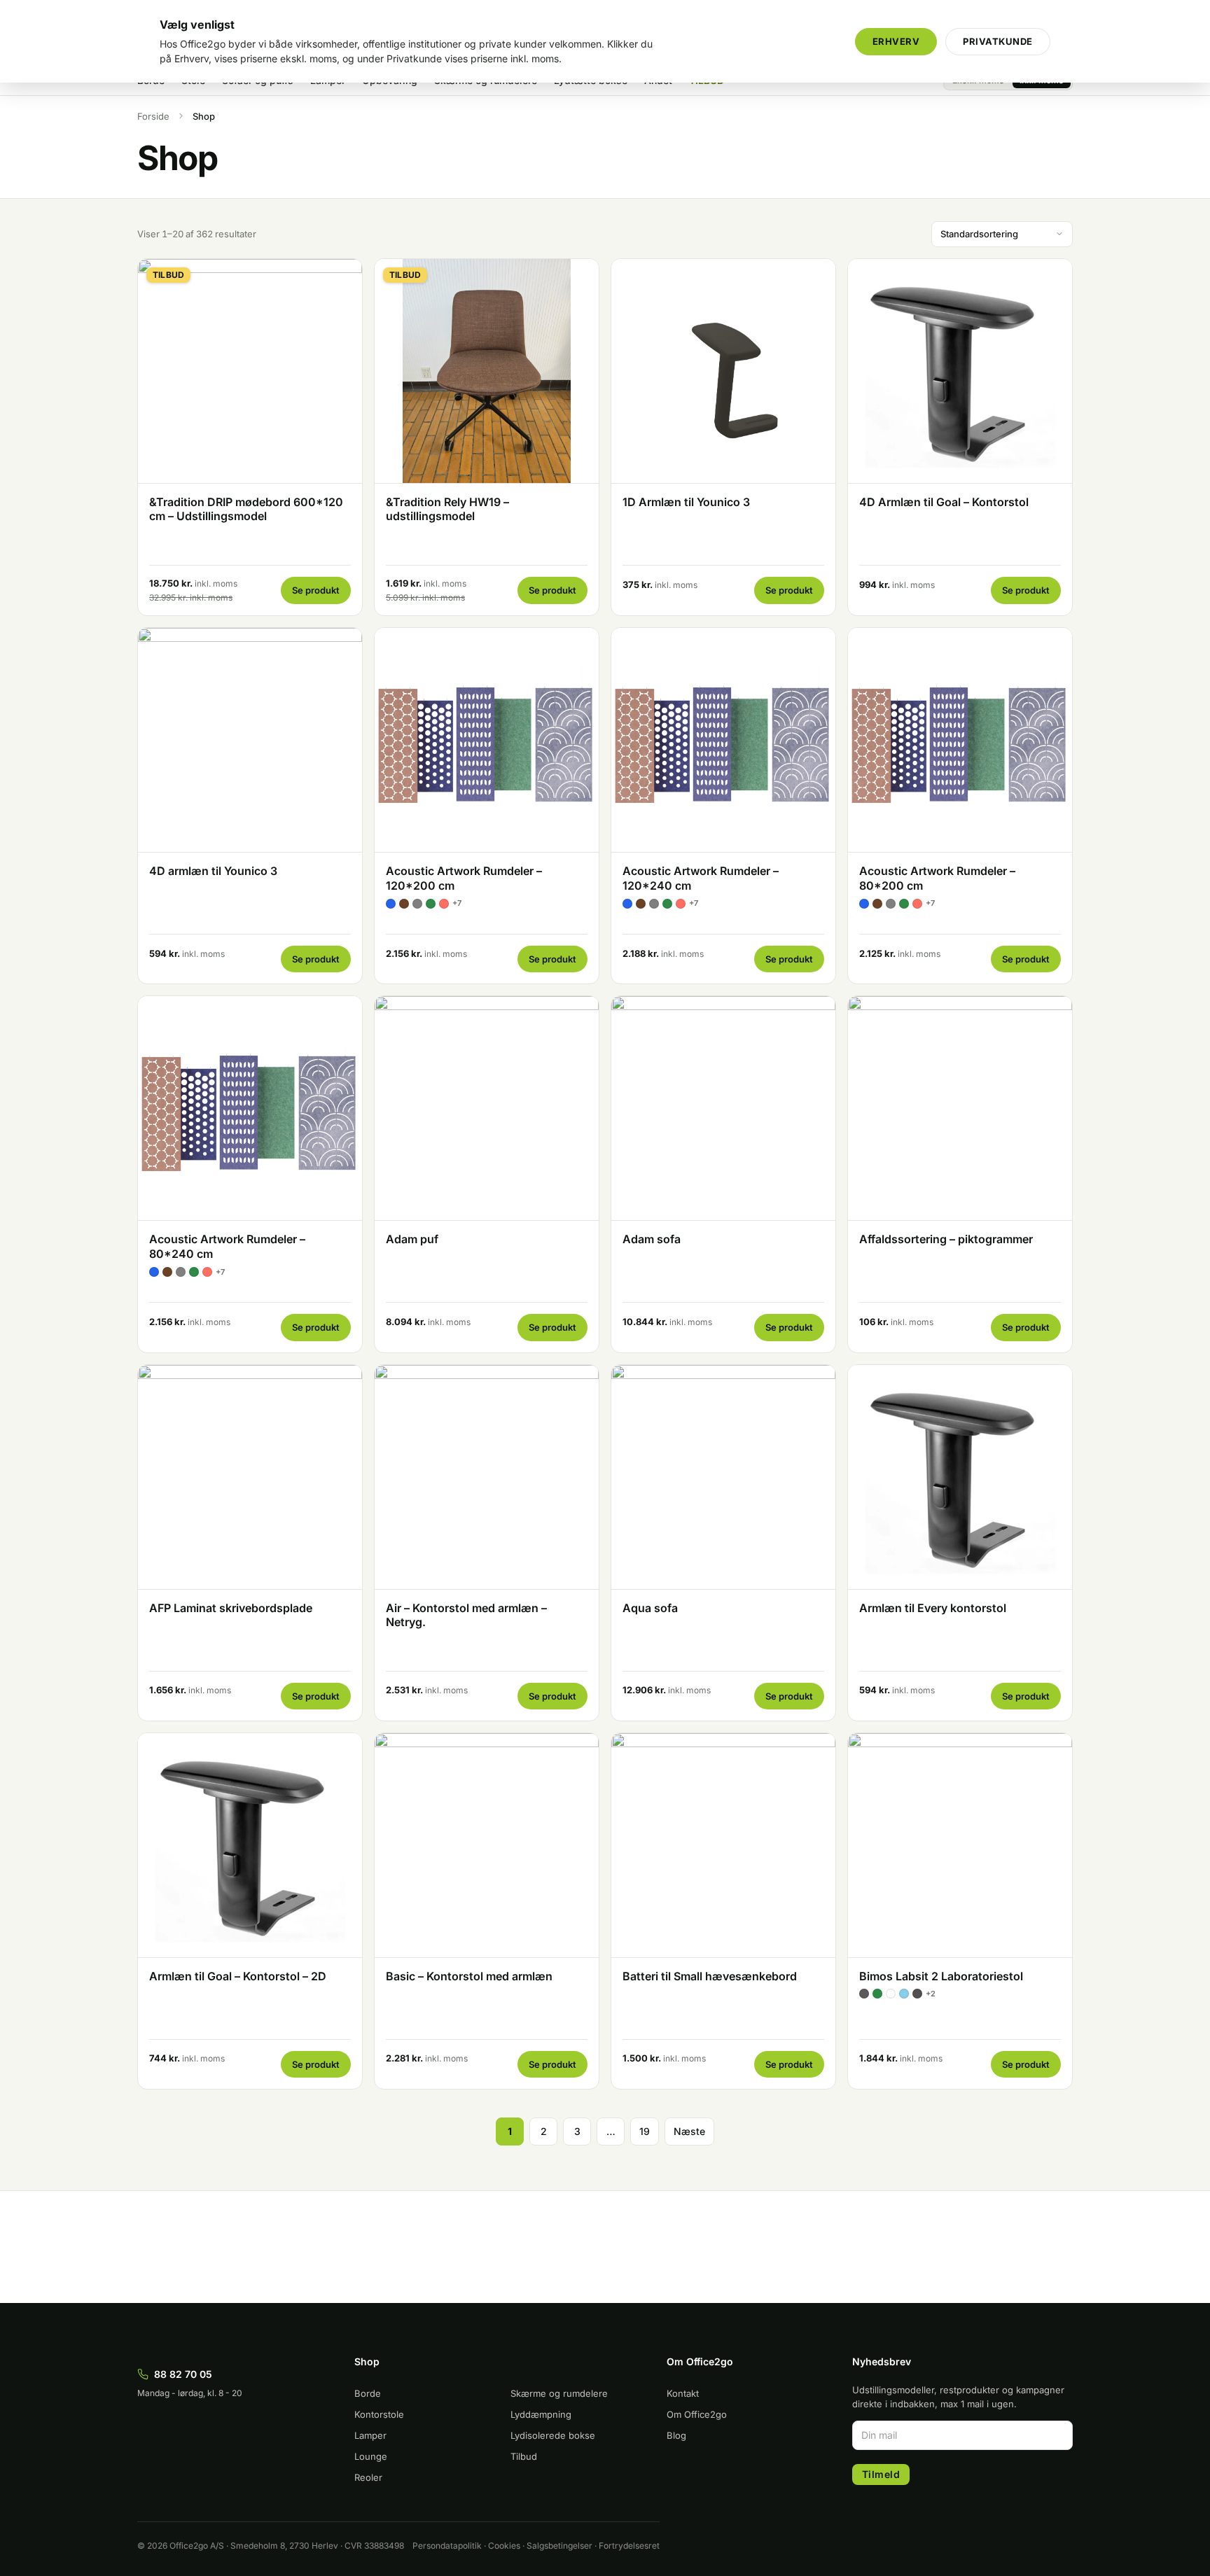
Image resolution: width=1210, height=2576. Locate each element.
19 (645, 2131)
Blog (676, 2435)
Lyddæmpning (541, 2414)
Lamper (370, 2435)
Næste (689, 2131)
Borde (368, 2393)
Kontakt (683, 2393)
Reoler (368, 2477)
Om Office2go (697, 2414)
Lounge (371, 2456)
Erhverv (896, 41)
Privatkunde (998, 41)
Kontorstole (379, 2414)
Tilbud (524, 2456)
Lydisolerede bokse (553, 2435)
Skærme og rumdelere (559, 2393)
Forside (153, 116)
